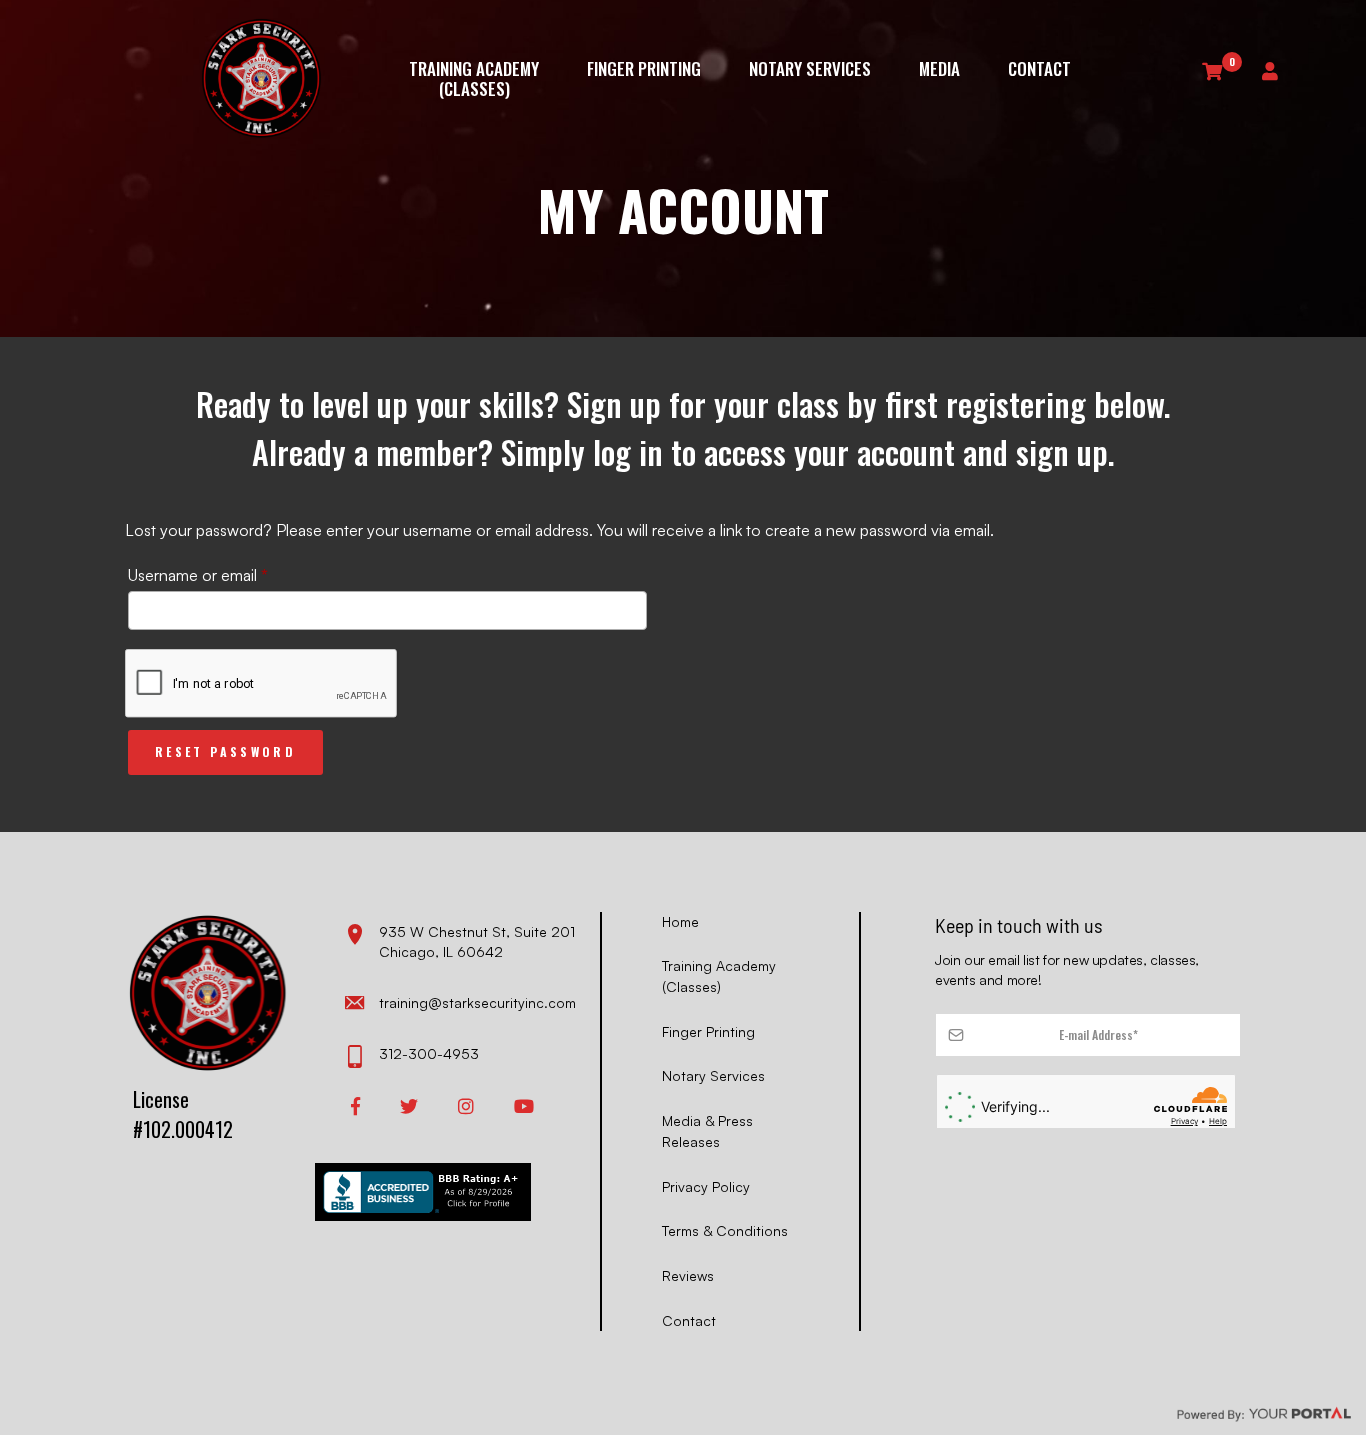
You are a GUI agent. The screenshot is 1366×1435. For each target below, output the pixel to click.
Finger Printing (644, 70)
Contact (1039, 70)
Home (680, 921)
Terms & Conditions (725, 1230)
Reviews (688, 1275)
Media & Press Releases (707, 1131)
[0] (1212, 70)
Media (939, 70)
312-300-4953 (429, 1053)
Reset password (225, 751)
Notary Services (810, 70)
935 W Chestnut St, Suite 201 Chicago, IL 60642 (477, 942)
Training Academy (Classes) (474, 79)
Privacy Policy (706, 1186)
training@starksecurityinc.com (477, 1002)
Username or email (229, 574)
